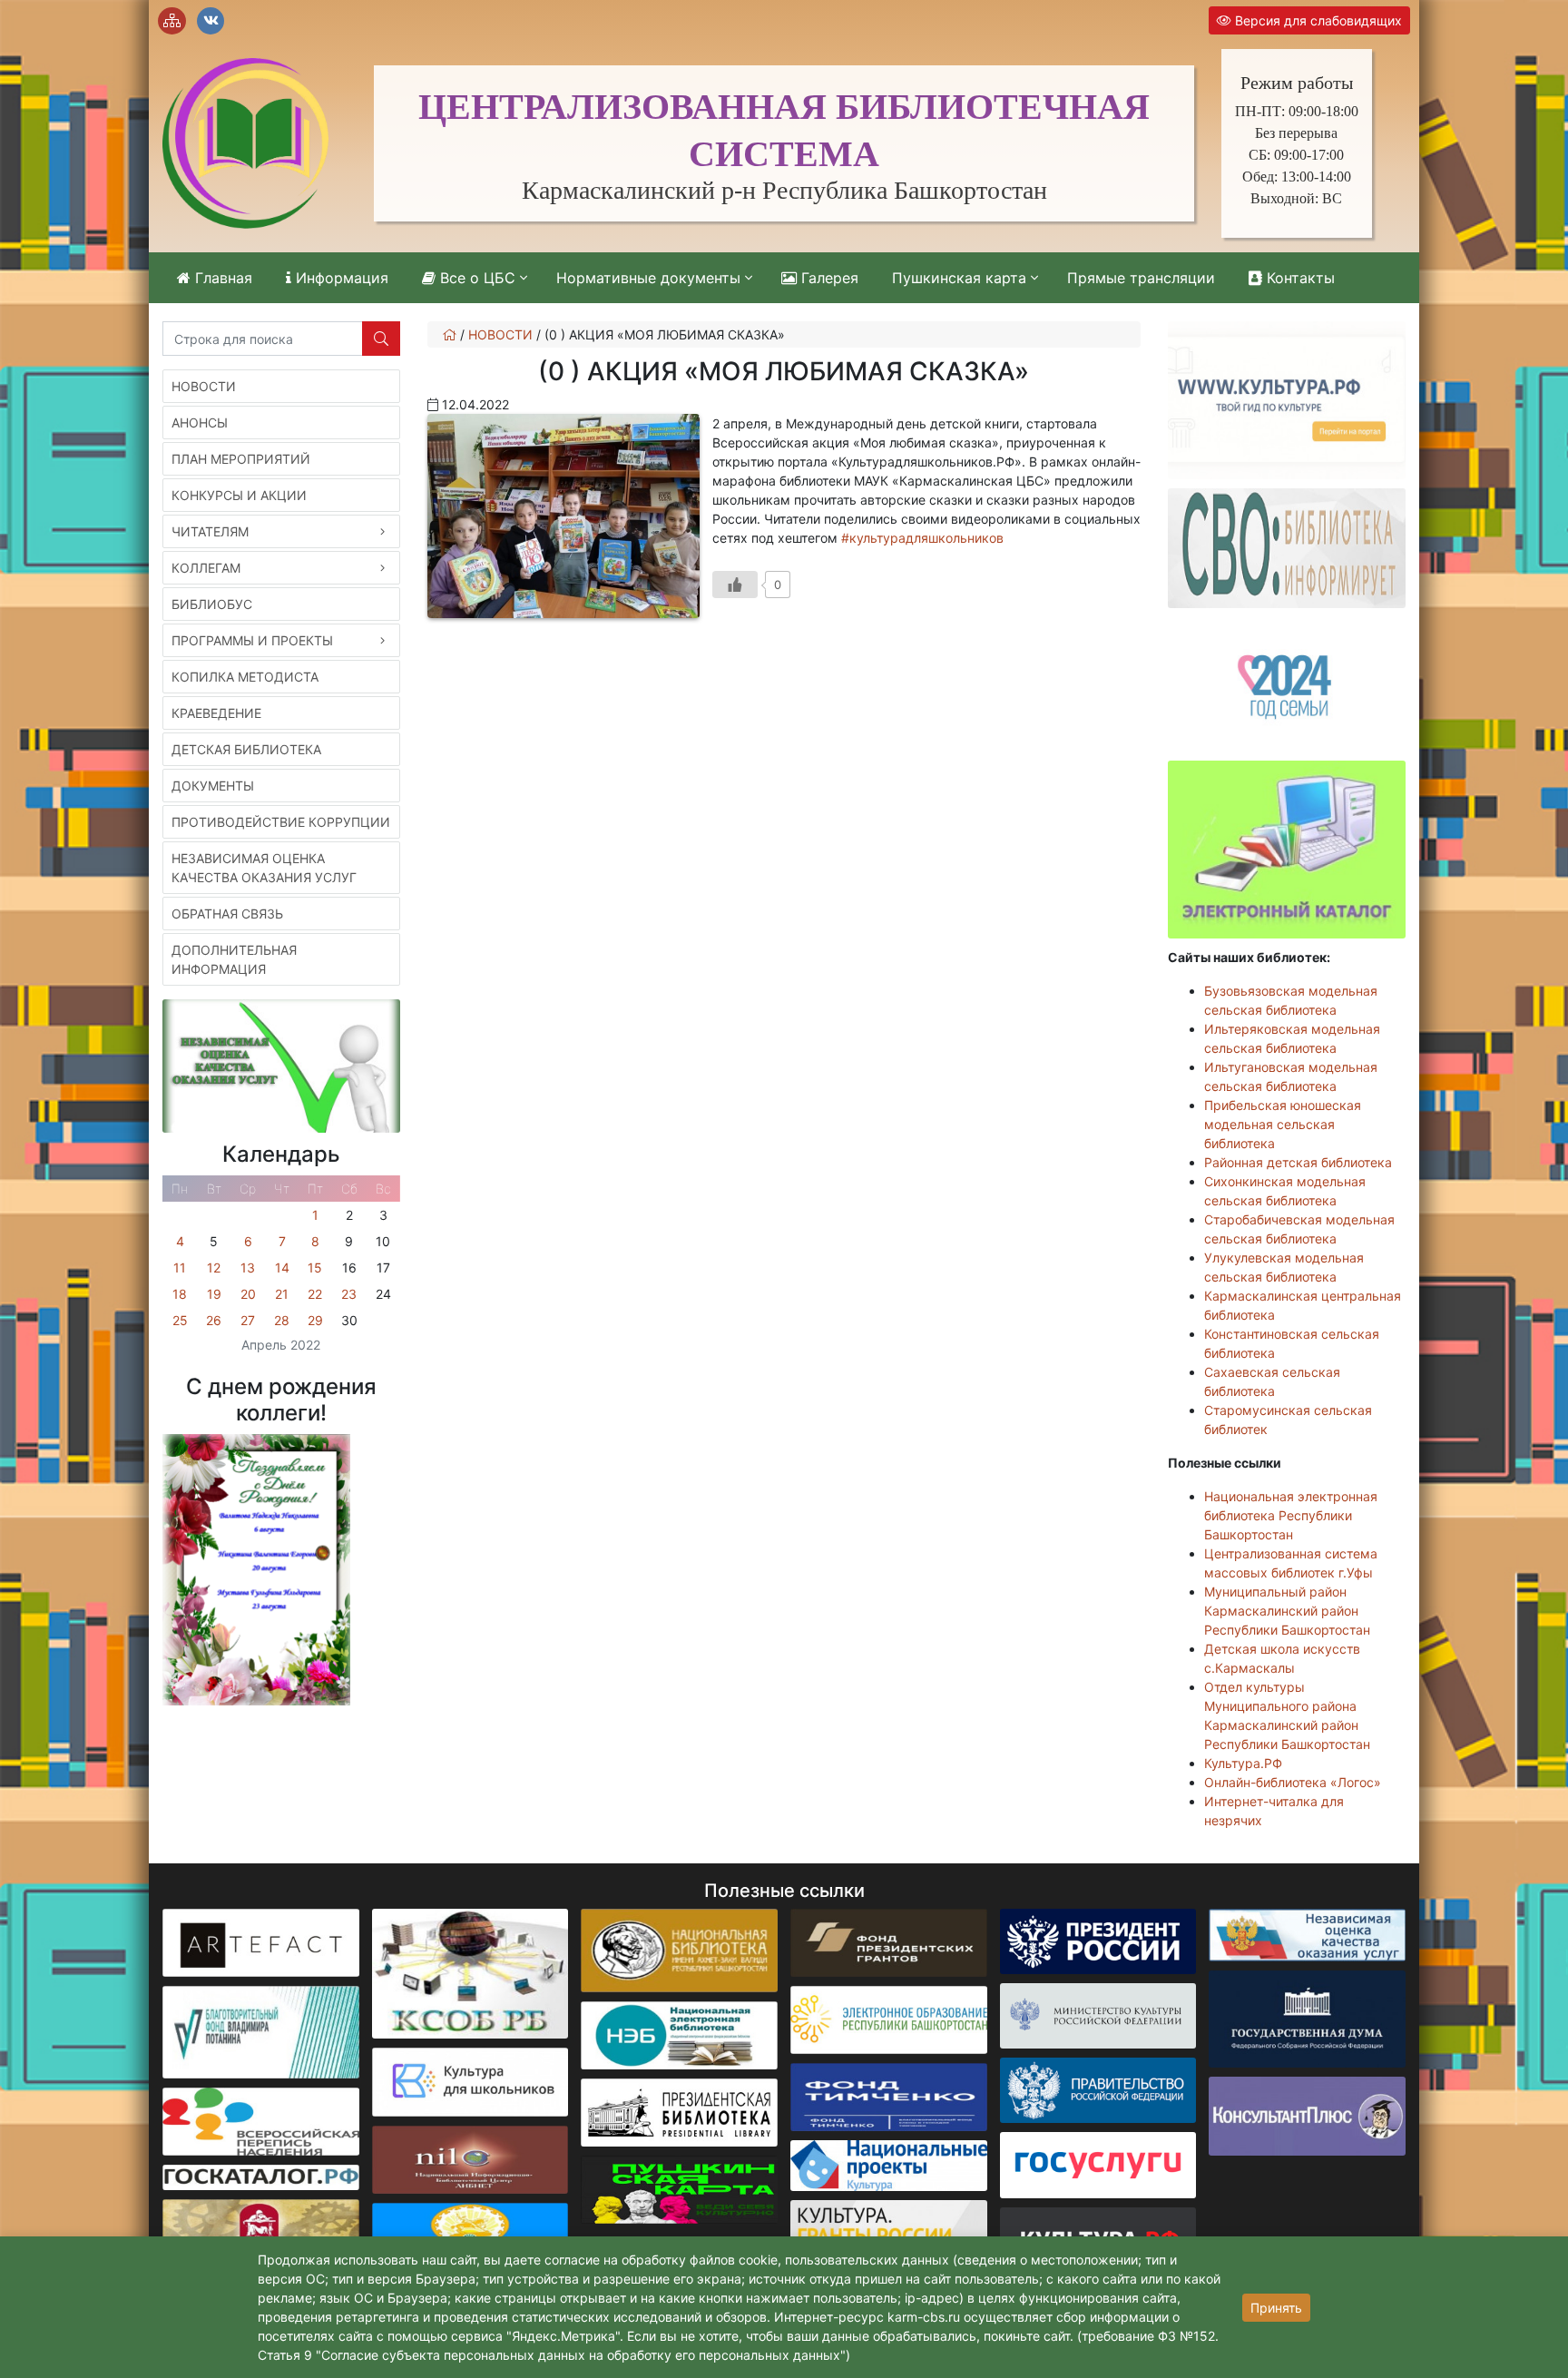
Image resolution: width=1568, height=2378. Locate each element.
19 (214, 1294)
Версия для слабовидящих (1317, 20)
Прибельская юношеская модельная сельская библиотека (1283, 1124)
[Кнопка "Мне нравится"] (735, 585)
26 (214, 1320)
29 (315, 1320)
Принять (1276, 2308)
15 (315, 1268)
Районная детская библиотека (1298, 1162)
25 (180, 1320)
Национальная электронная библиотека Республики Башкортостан (1291, 1515)
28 (282, 1320)
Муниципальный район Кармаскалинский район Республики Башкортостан (1287, 1611)
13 (248, 1268)
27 (248, 1320)
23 (349, 1294)
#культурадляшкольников (922, 538)
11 (180, 1268)
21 (282, 1294)
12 (214, 1268)
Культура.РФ (1243, 1763)
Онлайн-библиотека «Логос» (1293, 1782)
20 (248, 1294)
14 (282, 1268)
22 (315, 1294)
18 (180, 1294)
